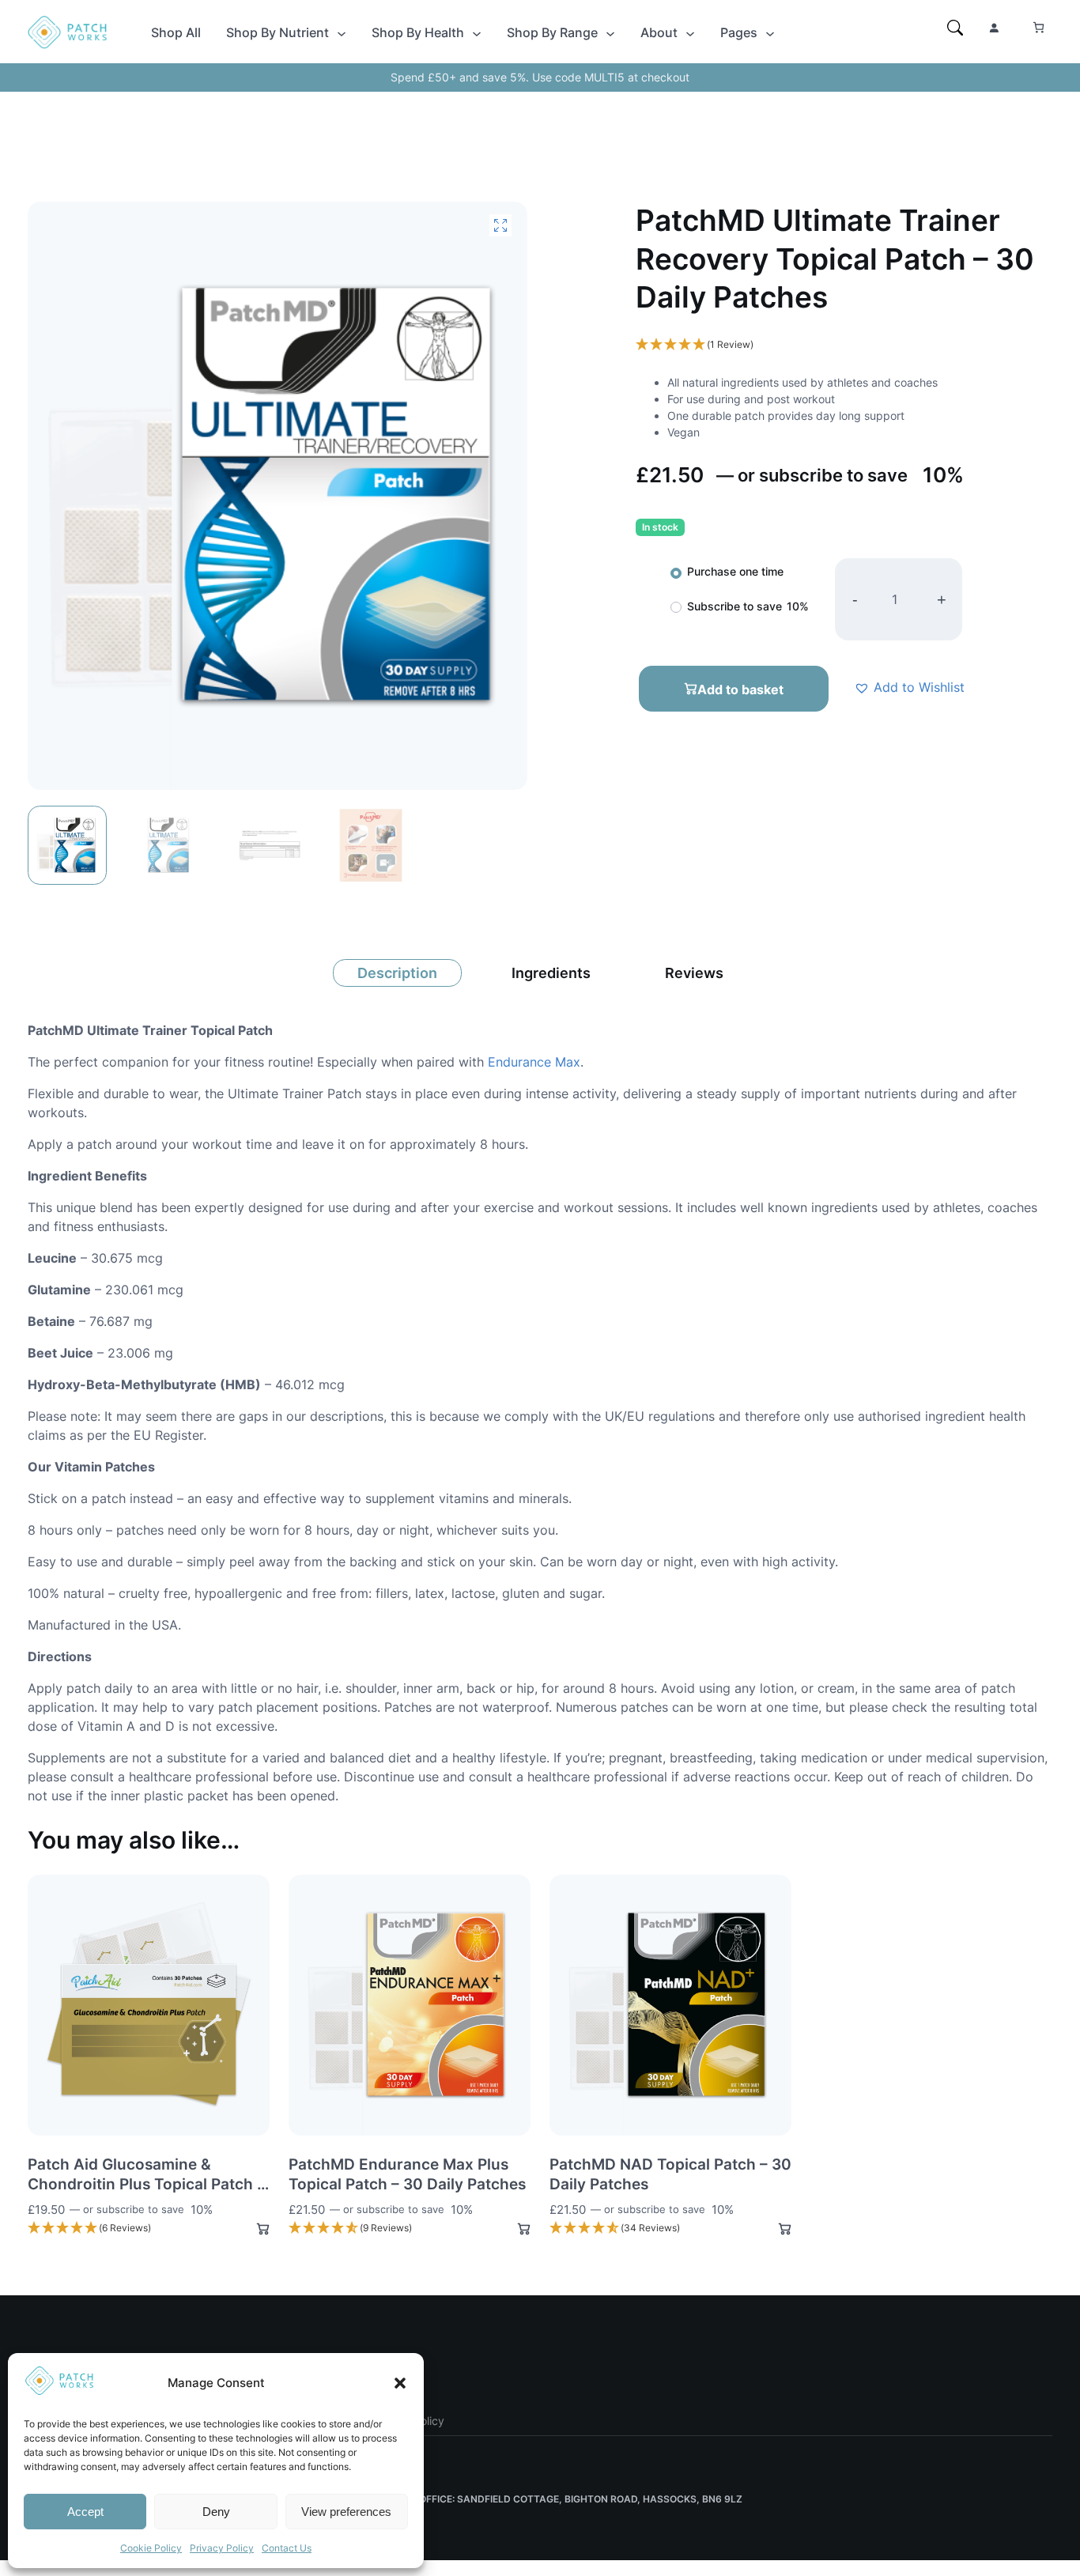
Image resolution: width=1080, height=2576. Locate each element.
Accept (85, 2512)
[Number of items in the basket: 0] (1038, 27)
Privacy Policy (222, 2548)
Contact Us (287, 2548)
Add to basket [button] (256, 2229)
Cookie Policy (151, 2548)
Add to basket (740, 689)
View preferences (346, 2512)
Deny (216, 2512)
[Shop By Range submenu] (610, 32)
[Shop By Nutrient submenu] (342, 32)
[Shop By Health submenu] (477, 32)
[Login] (994, 28)
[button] (400, 2383)
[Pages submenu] (770, 32)
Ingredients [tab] (551, 973)
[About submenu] (690, 32)
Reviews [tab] (694, 973)
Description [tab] (397, 973)
